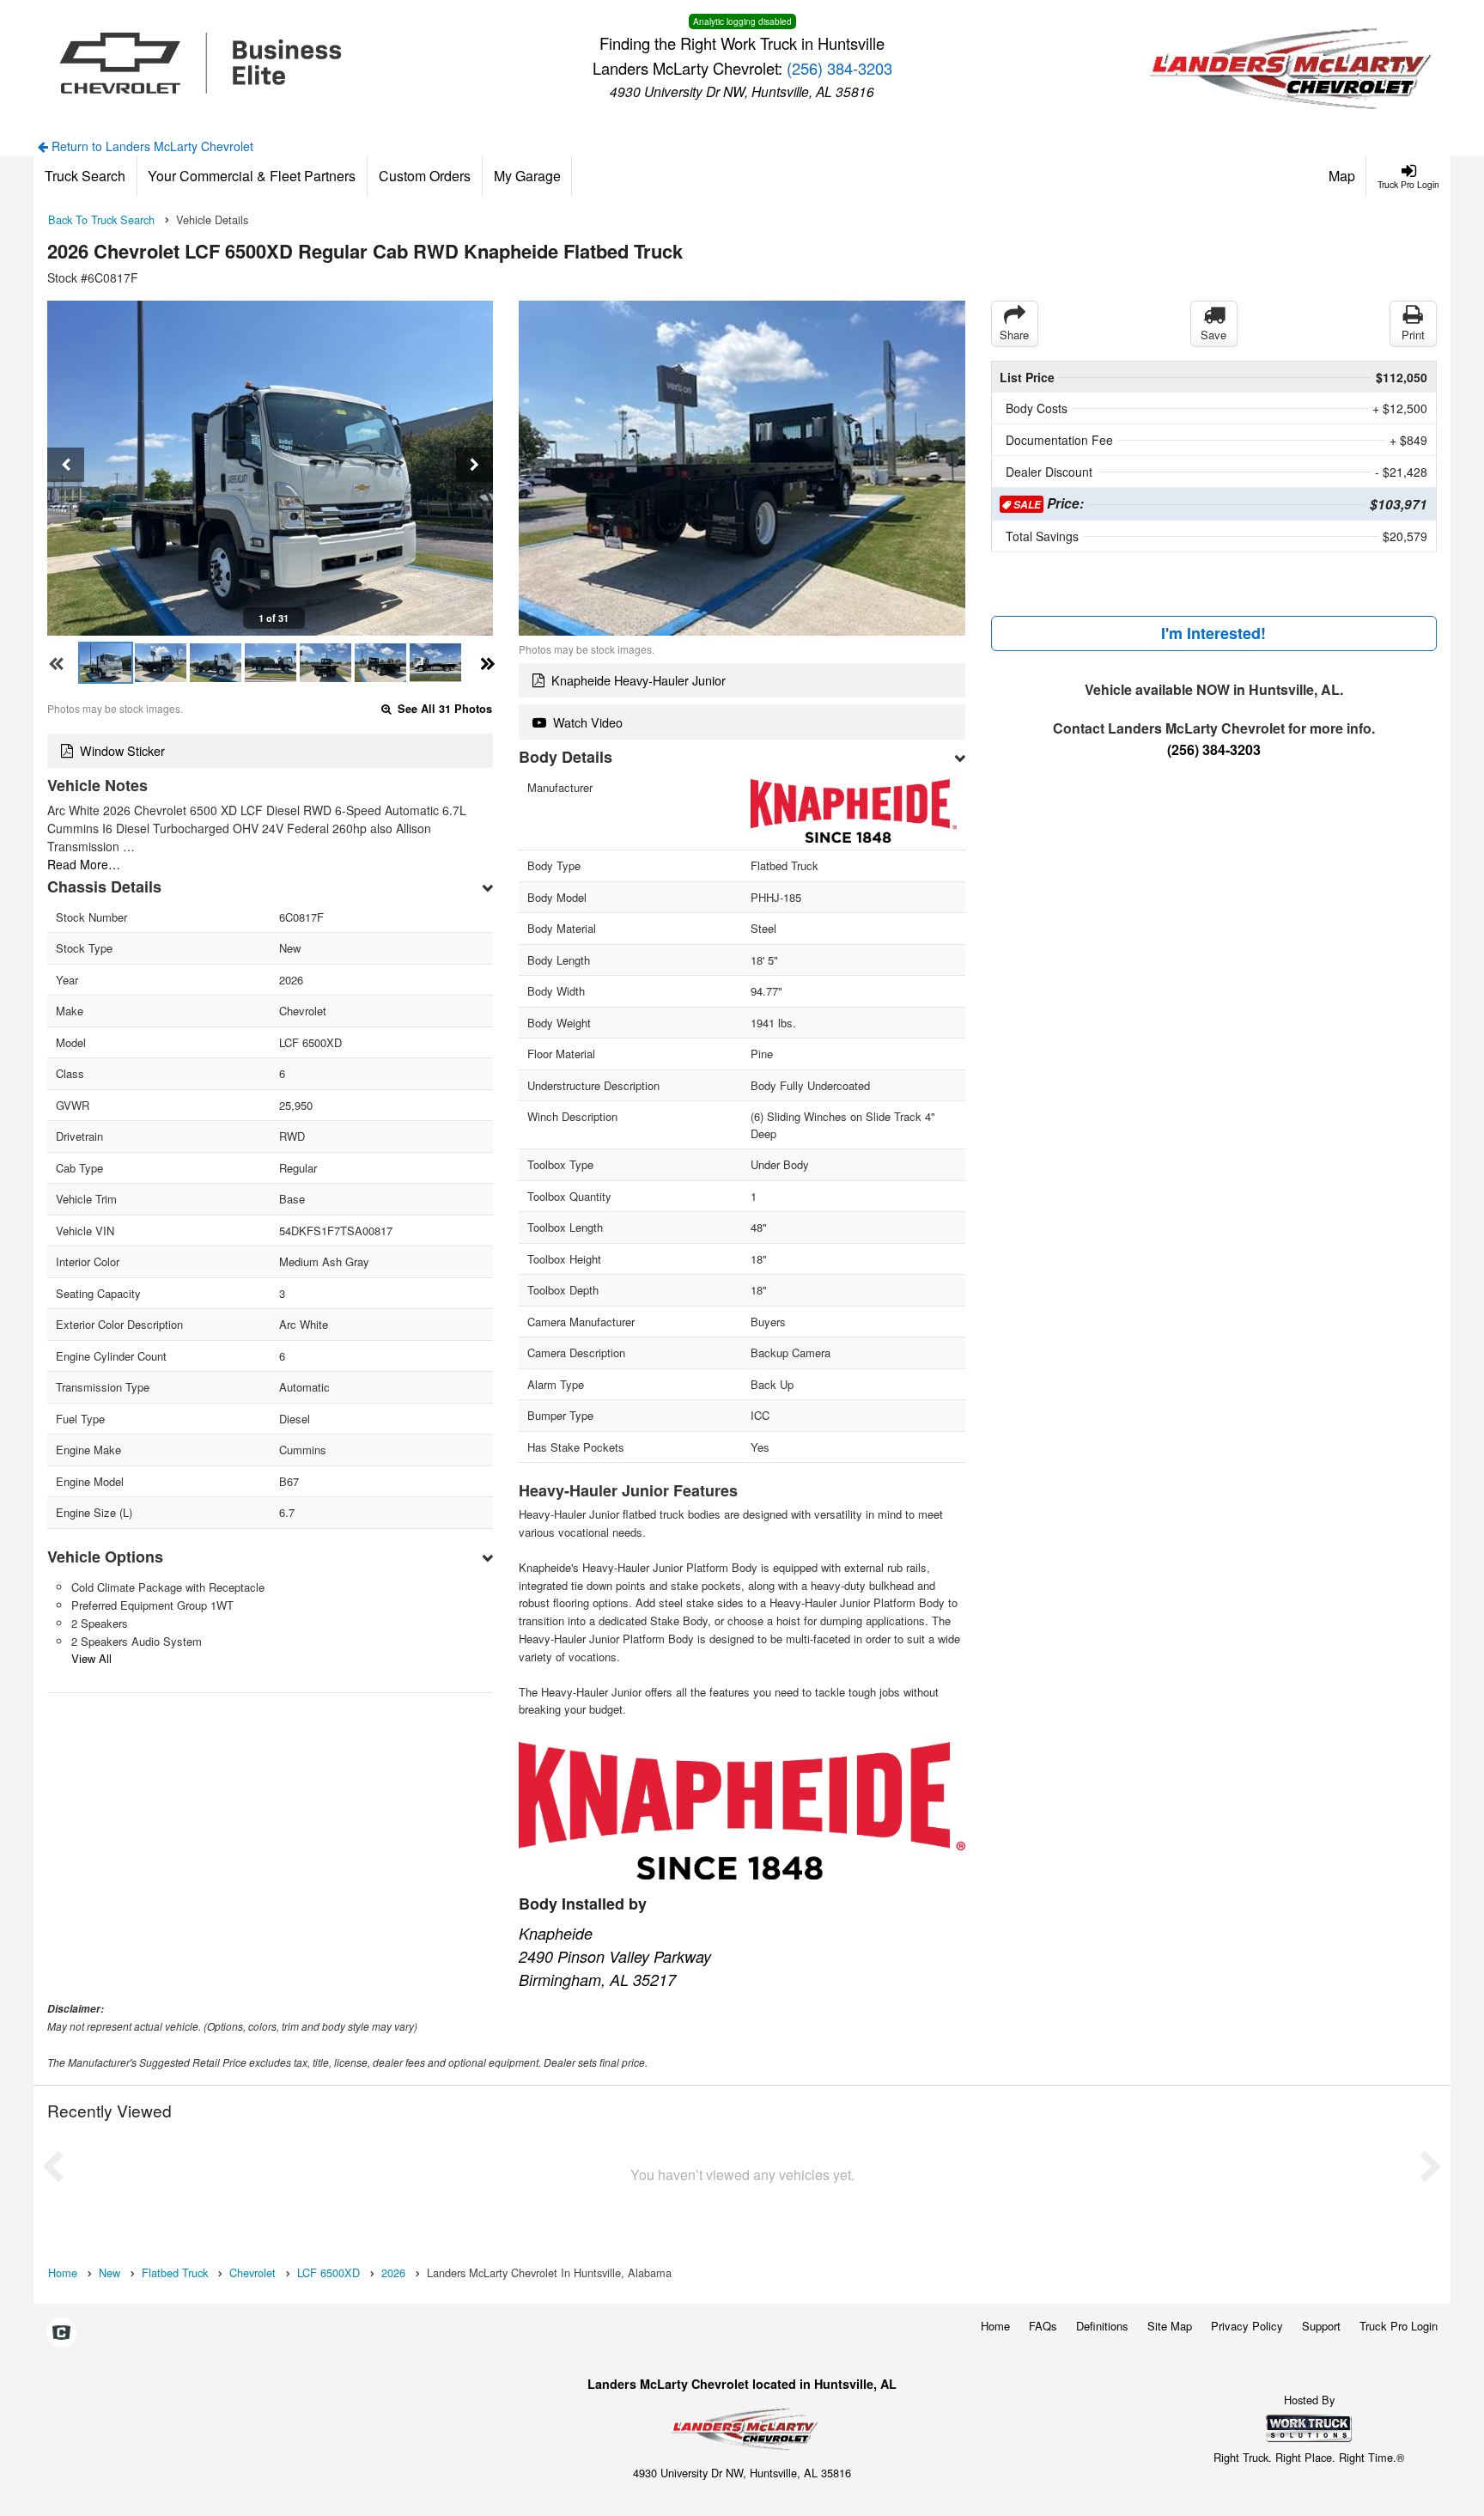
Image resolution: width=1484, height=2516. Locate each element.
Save (1213, 335)
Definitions (1102, 2326)
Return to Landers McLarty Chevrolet (151, 146)
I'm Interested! (1213, 633)
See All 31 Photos (443, 709)
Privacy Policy (1247, 2326)
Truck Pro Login (1399, 2326)
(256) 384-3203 (839, 68)
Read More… (84, 864)
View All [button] (91, 1658)
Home (995, 2326)
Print (1413, 335)
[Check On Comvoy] (61, 2334)
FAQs (1043, 2326)
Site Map (1170, 2326)
